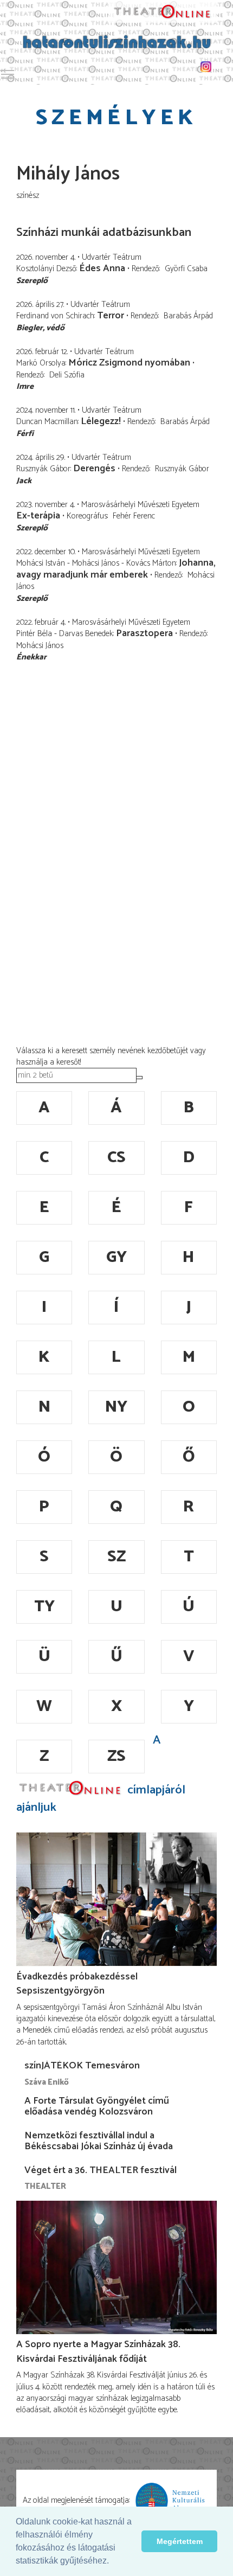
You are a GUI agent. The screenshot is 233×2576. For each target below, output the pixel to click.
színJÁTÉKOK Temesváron (82, 2066)
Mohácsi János (40, 646)
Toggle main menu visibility (8, 74)
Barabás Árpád (188, 316)
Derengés (94, 469)
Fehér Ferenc (134, 516)
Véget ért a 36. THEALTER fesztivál (101, 2170)
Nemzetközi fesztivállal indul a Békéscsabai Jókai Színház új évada (99, 2141)
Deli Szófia (67, 375)
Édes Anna (102, 268)
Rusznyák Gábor (182, 469)
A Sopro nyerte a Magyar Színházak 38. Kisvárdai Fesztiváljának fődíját (98, 2351)
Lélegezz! (101, 421)
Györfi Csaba (186, 269)
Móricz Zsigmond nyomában (129, 363)
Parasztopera (144, 633)
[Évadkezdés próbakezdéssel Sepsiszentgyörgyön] (116, 1899)
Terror (111, 316)
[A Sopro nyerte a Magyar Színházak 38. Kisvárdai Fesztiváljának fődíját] (116, 2268)
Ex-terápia (38, 516)
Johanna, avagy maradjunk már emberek (116, 569)
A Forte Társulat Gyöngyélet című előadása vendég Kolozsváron (97, 2106)
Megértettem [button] (180, 2541)
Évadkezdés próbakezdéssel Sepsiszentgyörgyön (77, 1984)
